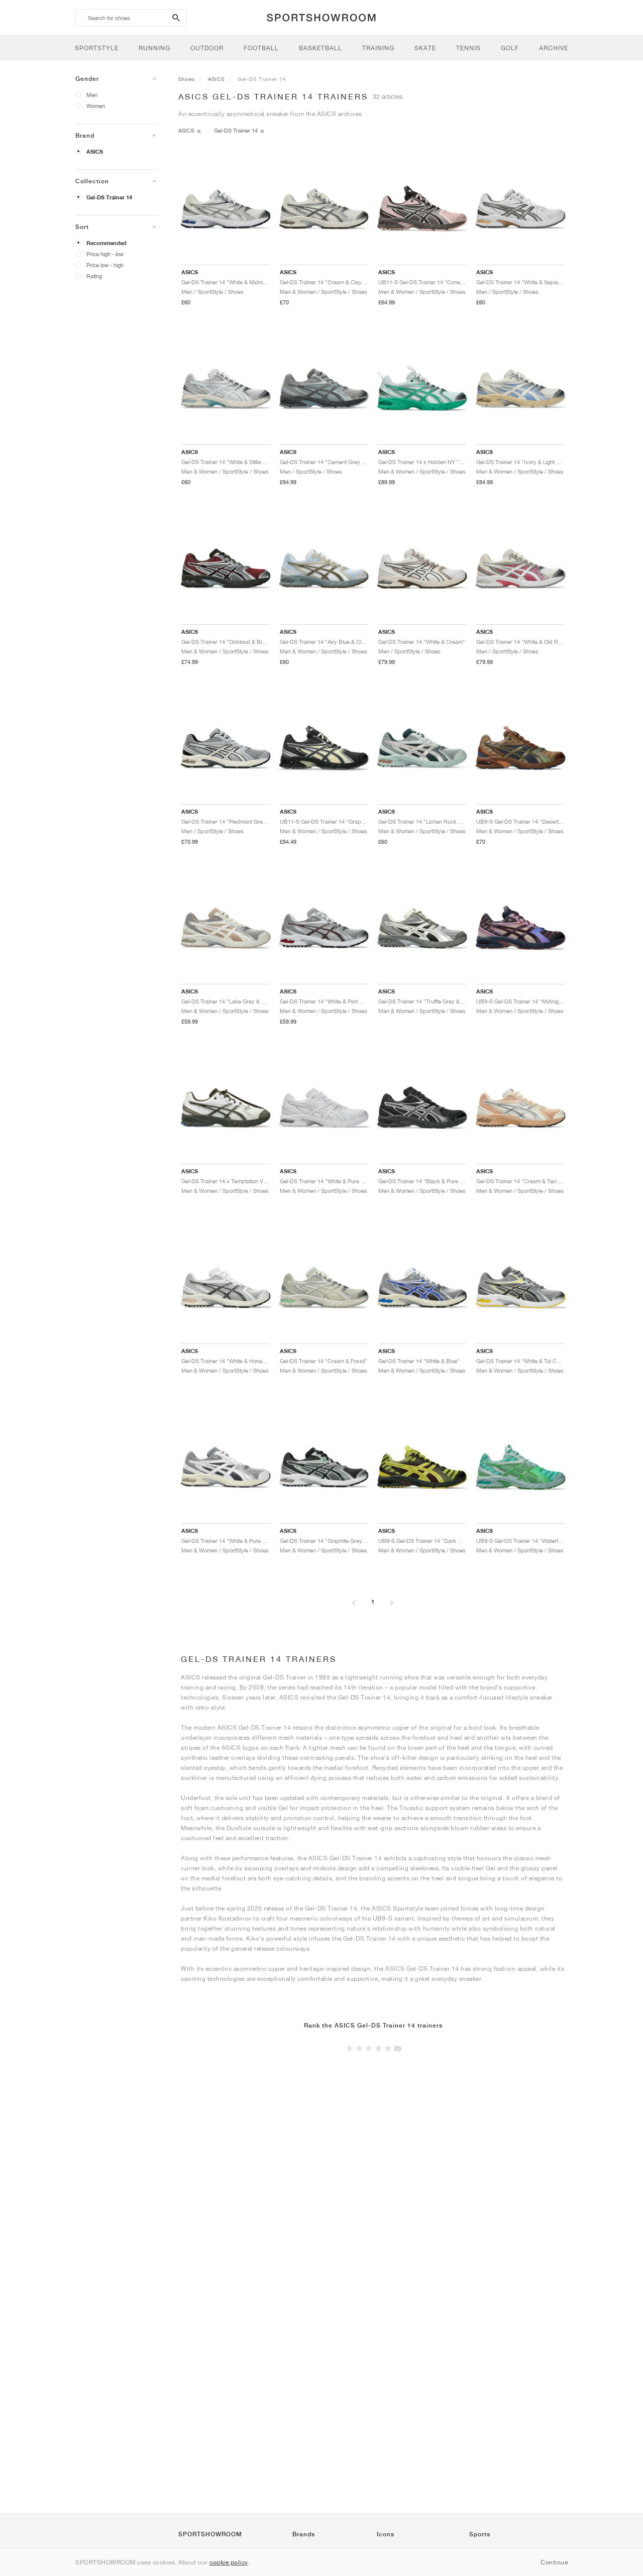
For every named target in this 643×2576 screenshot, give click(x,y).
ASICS (95, 152)
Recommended (106, 243)
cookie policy (229, 2562)
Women (96, 106)
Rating (94, 276)
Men (92, 95)
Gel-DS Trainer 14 (109, 197)
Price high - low (105, 254)
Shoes (187, 79)
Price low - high (105, 265)
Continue (554, 2562)
